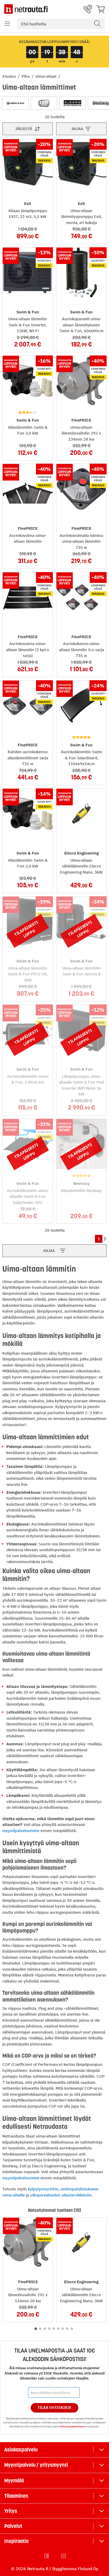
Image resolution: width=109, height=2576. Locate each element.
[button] (7, 24)
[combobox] (61, 24)
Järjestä (24, 129)
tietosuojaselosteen (72, 2426)
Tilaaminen (16, 2496)
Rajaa (77, 129)
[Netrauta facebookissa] (47, 2556)
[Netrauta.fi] (26, 9)
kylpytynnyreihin (43, 2189)
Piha (26, 76)
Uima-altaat (46, 76)
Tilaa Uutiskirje (55, 2408)
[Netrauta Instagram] (64, 2556)
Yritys (11, 2511)
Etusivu (10, 76)
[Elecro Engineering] (72, 103)
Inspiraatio (16, 2541)
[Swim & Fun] (15, 103)
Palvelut (13, 2526)
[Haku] (97, 24)
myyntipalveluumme (21, 1831)
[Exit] (44, 103)
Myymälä (14, 2481)
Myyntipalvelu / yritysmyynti (36, 2465)
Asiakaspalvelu (21, 2450)
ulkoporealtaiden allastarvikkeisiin (61, 2195)
